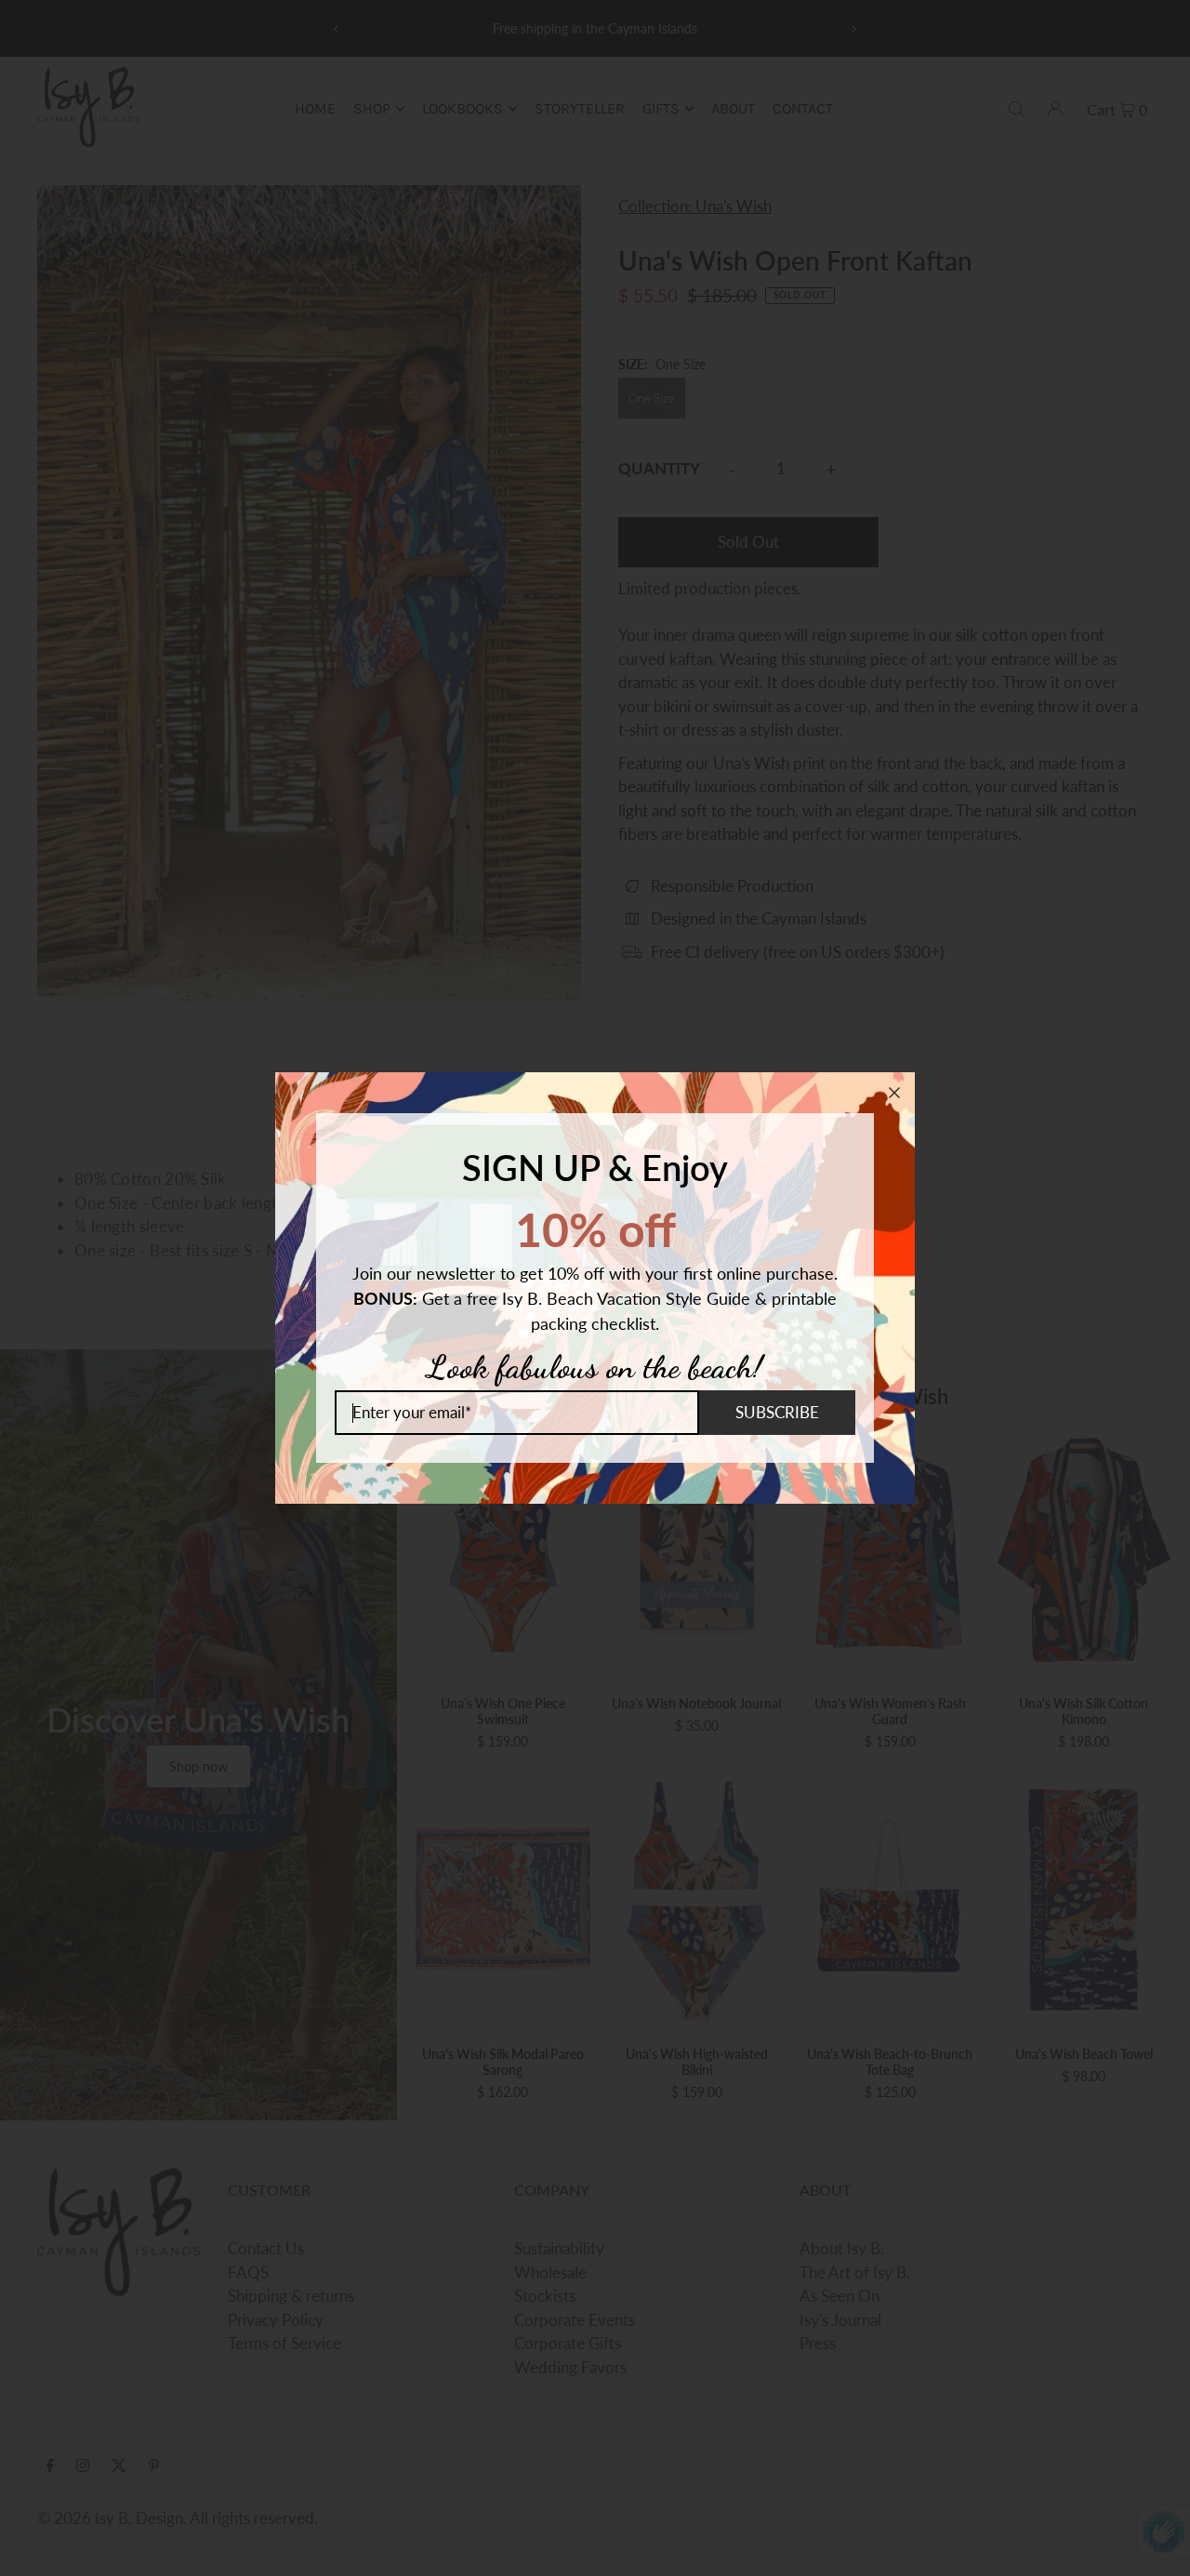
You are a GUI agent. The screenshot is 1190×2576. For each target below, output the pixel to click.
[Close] (894, 1093)
